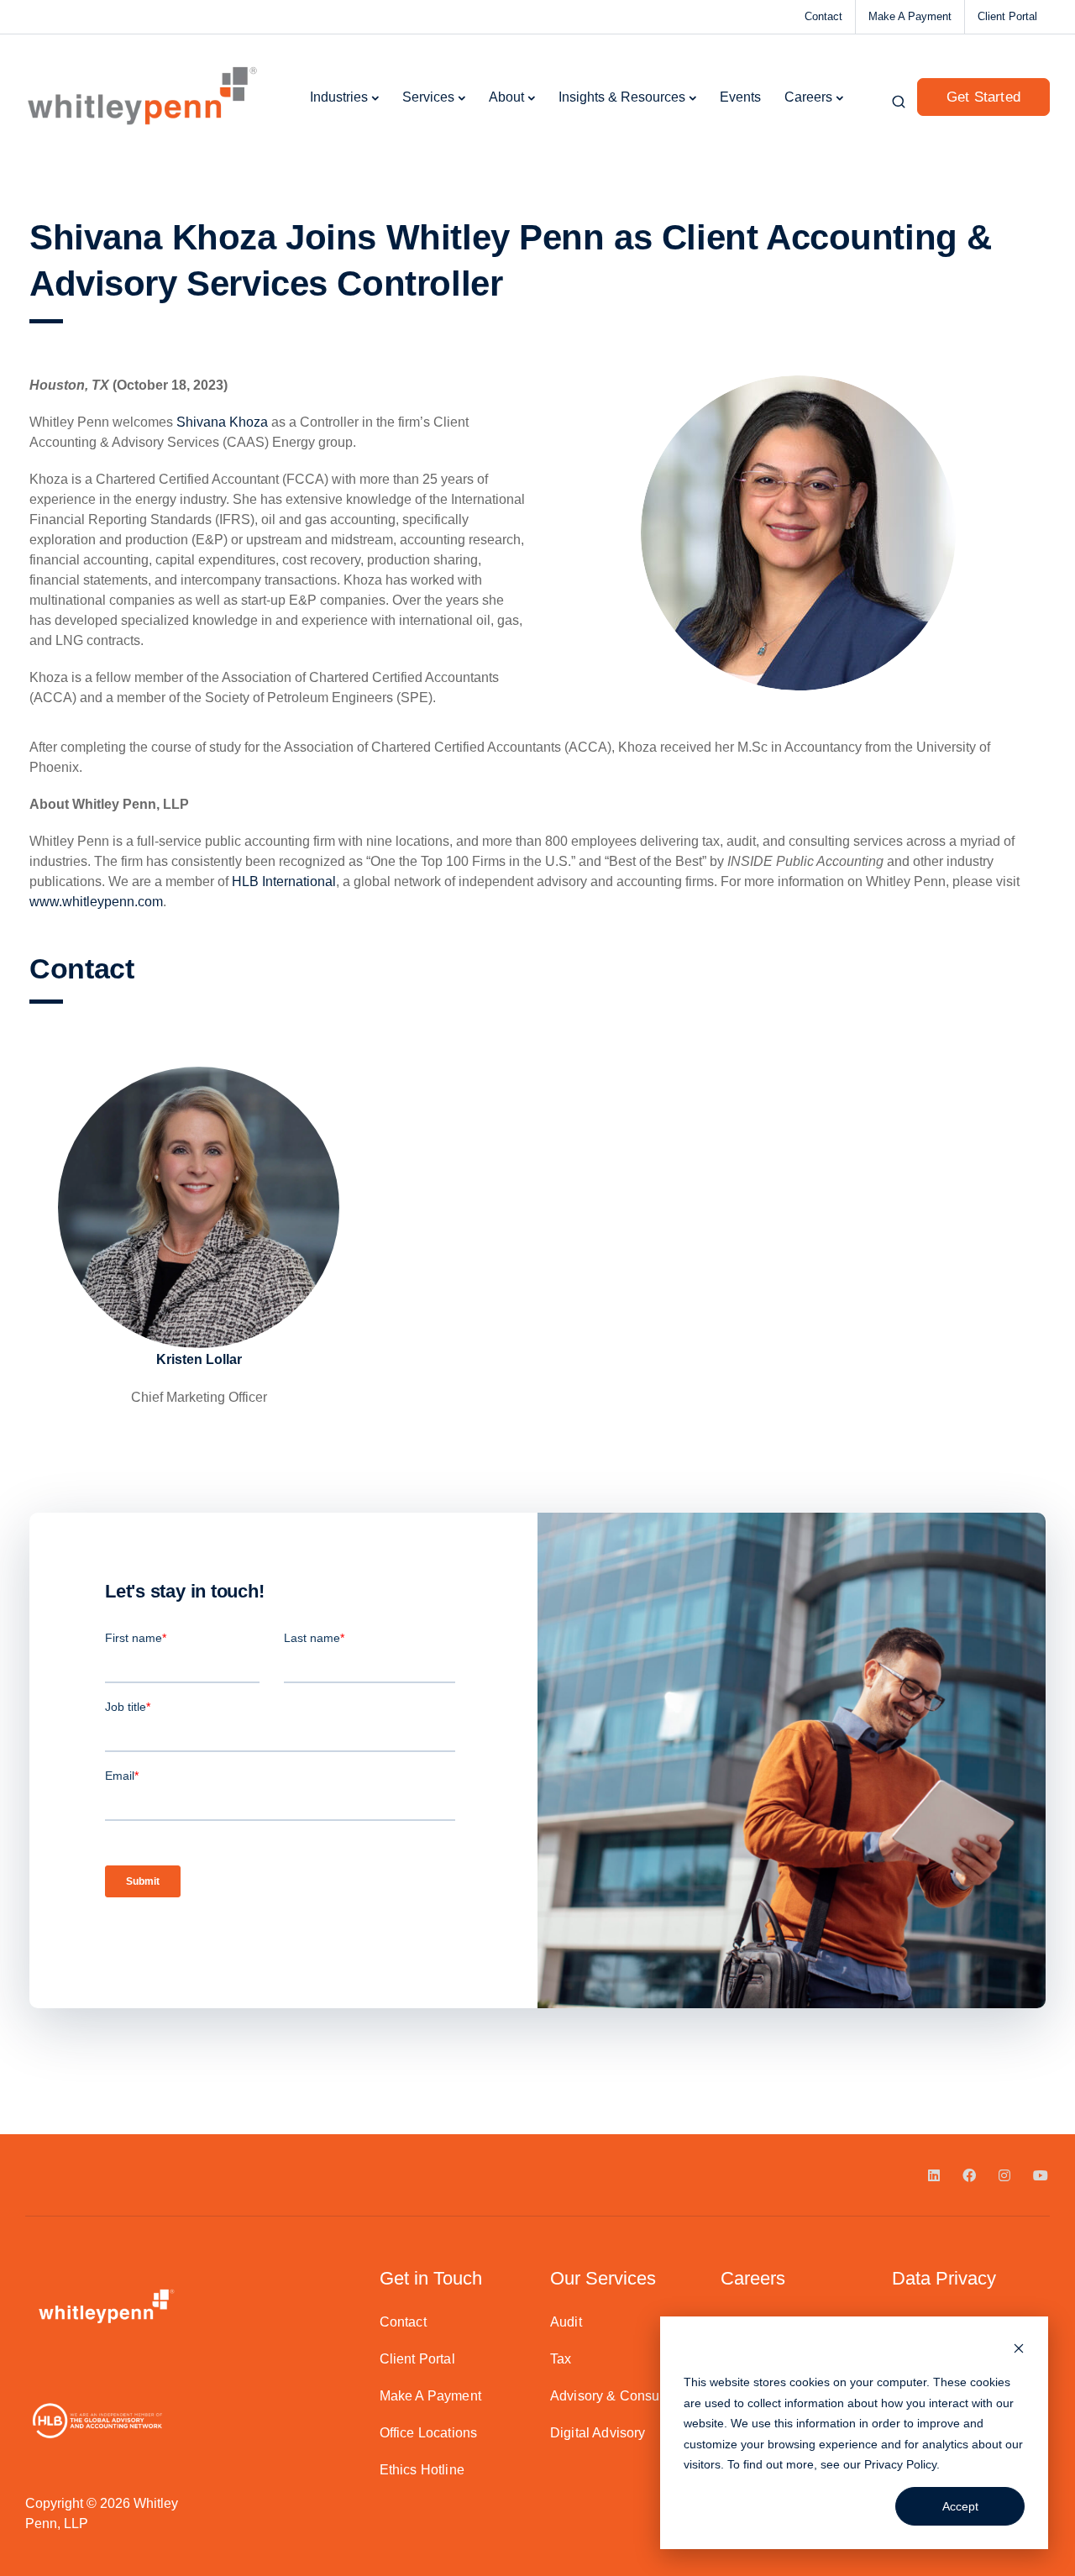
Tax (561, 2359)
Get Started (983, 97)
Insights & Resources (622, 97)
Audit (566, 2322)
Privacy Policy (900, 2464)
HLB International (284, 881)
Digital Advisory (598, 2433)
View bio (199, 1302)
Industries (339, 97)
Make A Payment (910, 16)
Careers (808, 97)
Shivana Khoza (222, 422)
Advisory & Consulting (618, 2396)
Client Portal (1007, 16)
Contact (823, 16)
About (506, 97)
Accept (960, 2506)
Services (428, 97)
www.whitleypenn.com (96, 902)
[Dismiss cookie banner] (1019, 2350)
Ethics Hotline (422, 2470)
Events (740, 97)
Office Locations (429, 2433)
